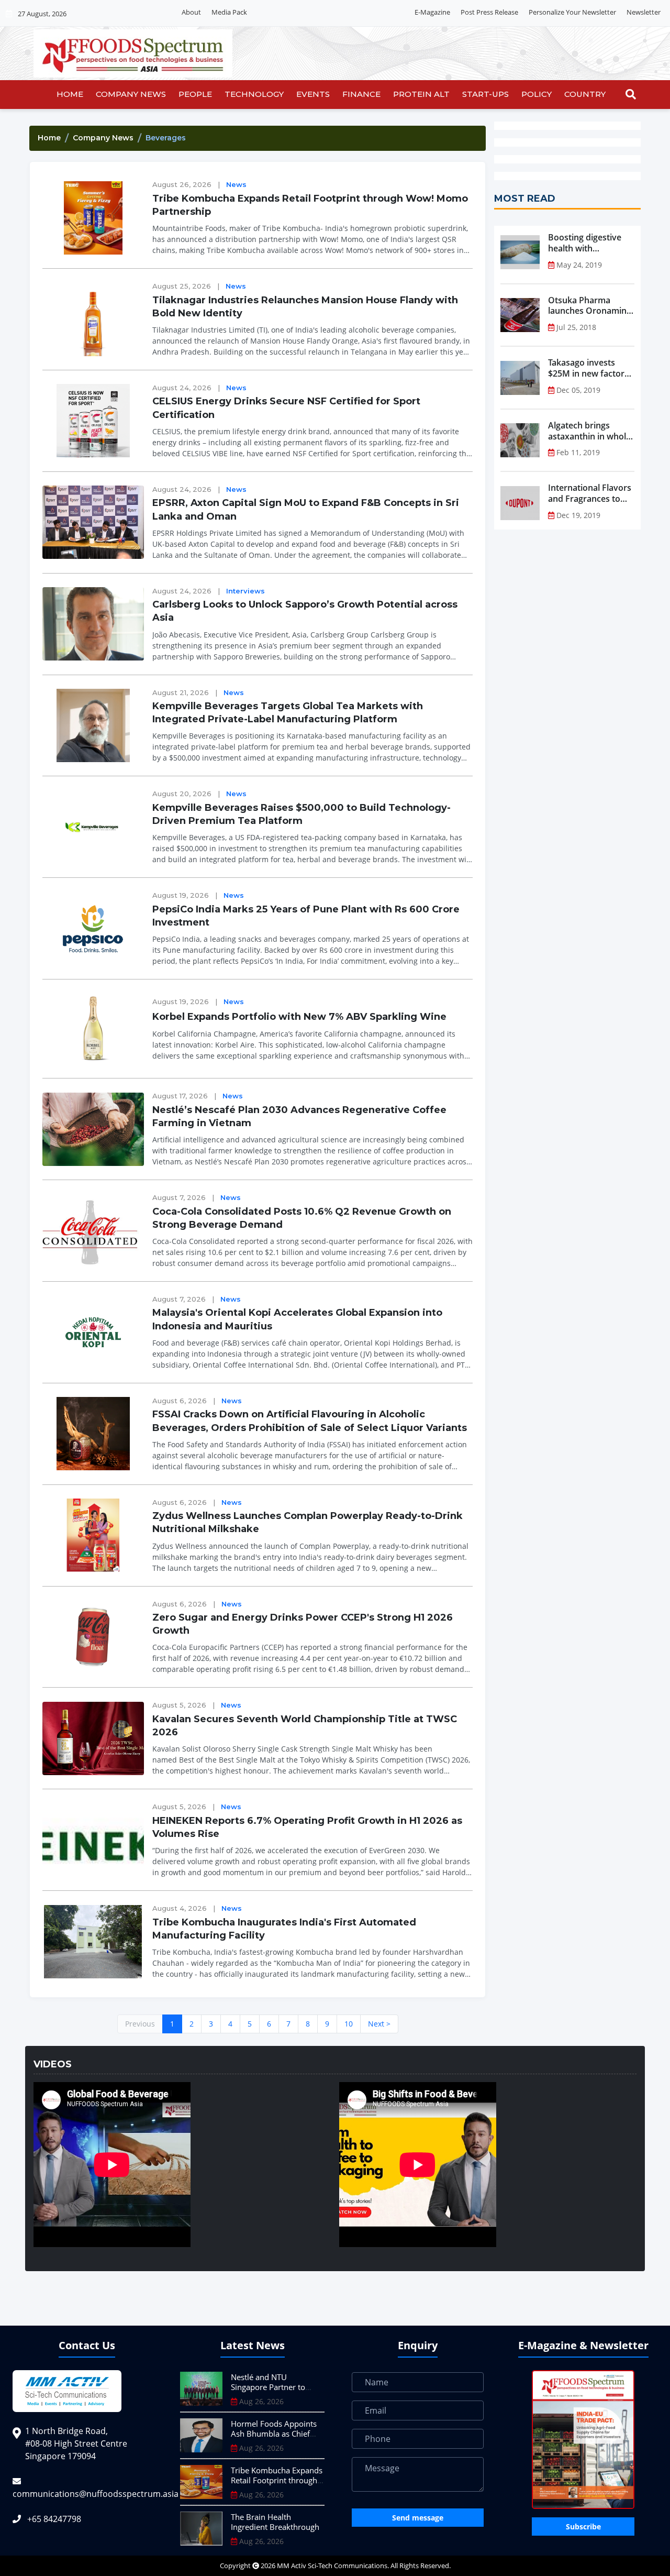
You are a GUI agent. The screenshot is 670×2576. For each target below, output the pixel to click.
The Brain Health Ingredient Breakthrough (275, 2522)
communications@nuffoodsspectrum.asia (96, 2494)
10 (349, 2024)
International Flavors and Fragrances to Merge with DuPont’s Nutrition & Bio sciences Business (590, 493)
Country (585, 94)
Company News (131, 94)
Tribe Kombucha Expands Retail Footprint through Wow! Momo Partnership (310, 205)
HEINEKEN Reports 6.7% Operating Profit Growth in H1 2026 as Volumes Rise (307, 1827)
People (195, 94)
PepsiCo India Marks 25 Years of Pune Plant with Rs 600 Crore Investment (306, 916)
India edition (331, 13)
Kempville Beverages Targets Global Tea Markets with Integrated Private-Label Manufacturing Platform (288, 713)
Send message (418, 2518)
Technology (254, 94)
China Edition (383, 13)
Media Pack (229, 12)
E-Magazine (432, 12)
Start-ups (485, 94)
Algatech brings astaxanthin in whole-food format (591, 431)
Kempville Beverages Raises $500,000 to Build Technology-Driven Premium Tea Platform (301, 814)
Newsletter (644, 12)
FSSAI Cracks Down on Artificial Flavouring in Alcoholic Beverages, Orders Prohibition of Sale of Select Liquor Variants (310, 1421)
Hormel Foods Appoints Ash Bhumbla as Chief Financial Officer (274, 2434)
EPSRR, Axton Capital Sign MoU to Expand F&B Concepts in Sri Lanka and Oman (306, 509)
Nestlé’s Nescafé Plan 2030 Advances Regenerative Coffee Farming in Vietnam (299, 1116)
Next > (379, 2024)
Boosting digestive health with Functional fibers (585, 243)
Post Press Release (489, 12)
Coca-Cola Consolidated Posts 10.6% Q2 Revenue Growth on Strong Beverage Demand (302, 1218)
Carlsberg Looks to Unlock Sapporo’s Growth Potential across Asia (305, 611)
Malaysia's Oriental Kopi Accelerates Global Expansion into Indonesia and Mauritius (297, 1319)
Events (313, 94)
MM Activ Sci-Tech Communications (332, 2566)
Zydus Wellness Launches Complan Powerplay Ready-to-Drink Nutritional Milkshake (308, 1522)
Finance (361, 94)
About (191, 12)
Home (70, 94)
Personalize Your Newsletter (572, 12)
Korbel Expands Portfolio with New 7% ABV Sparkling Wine (299, 1017)
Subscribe (583, 2527)
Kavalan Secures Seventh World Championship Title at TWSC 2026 (305, 1726)
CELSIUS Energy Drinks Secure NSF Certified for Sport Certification (286, 408)
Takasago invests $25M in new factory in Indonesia (589, 368)
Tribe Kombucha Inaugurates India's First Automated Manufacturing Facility (284, 1929)
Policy (537, 94)
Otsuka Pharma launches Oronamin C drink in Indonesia (591, 306)
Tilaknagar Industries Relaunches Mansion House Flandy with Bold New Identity (305, 307)
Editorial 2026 (279, 13)
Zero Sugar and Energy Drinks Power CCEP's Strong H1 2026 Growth (303, 1624)
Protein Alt (421, 94)
